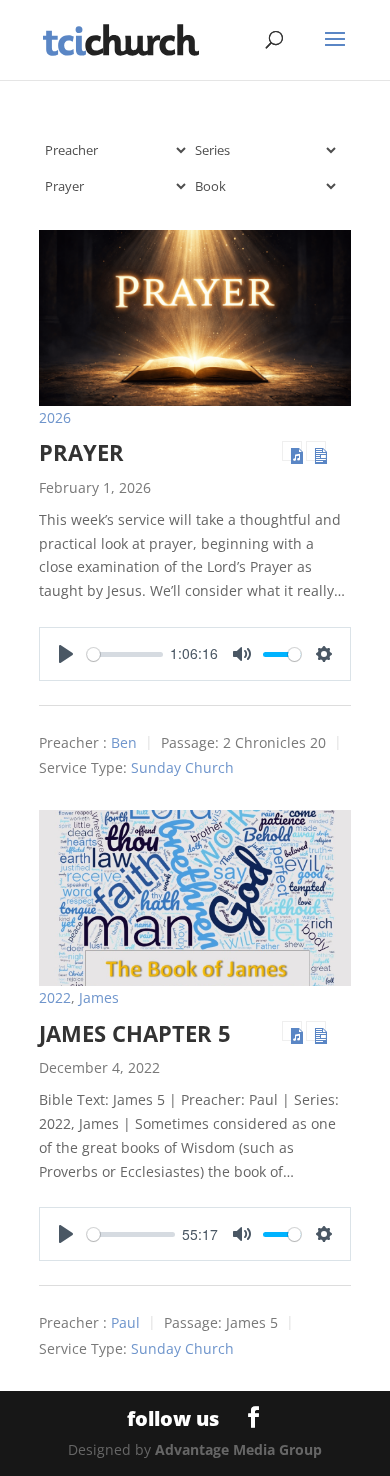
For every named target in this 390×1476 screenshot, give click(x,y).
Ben (124, 742)
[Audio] (292, 451)
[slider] (125, 654)
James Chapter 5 (135, 1033)
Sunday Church (182, 768)
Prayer (81, 452)
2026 (55, 417)
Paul (125, 1323)
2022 (55, 997)
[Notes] (316, 451)
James (99, 997)
